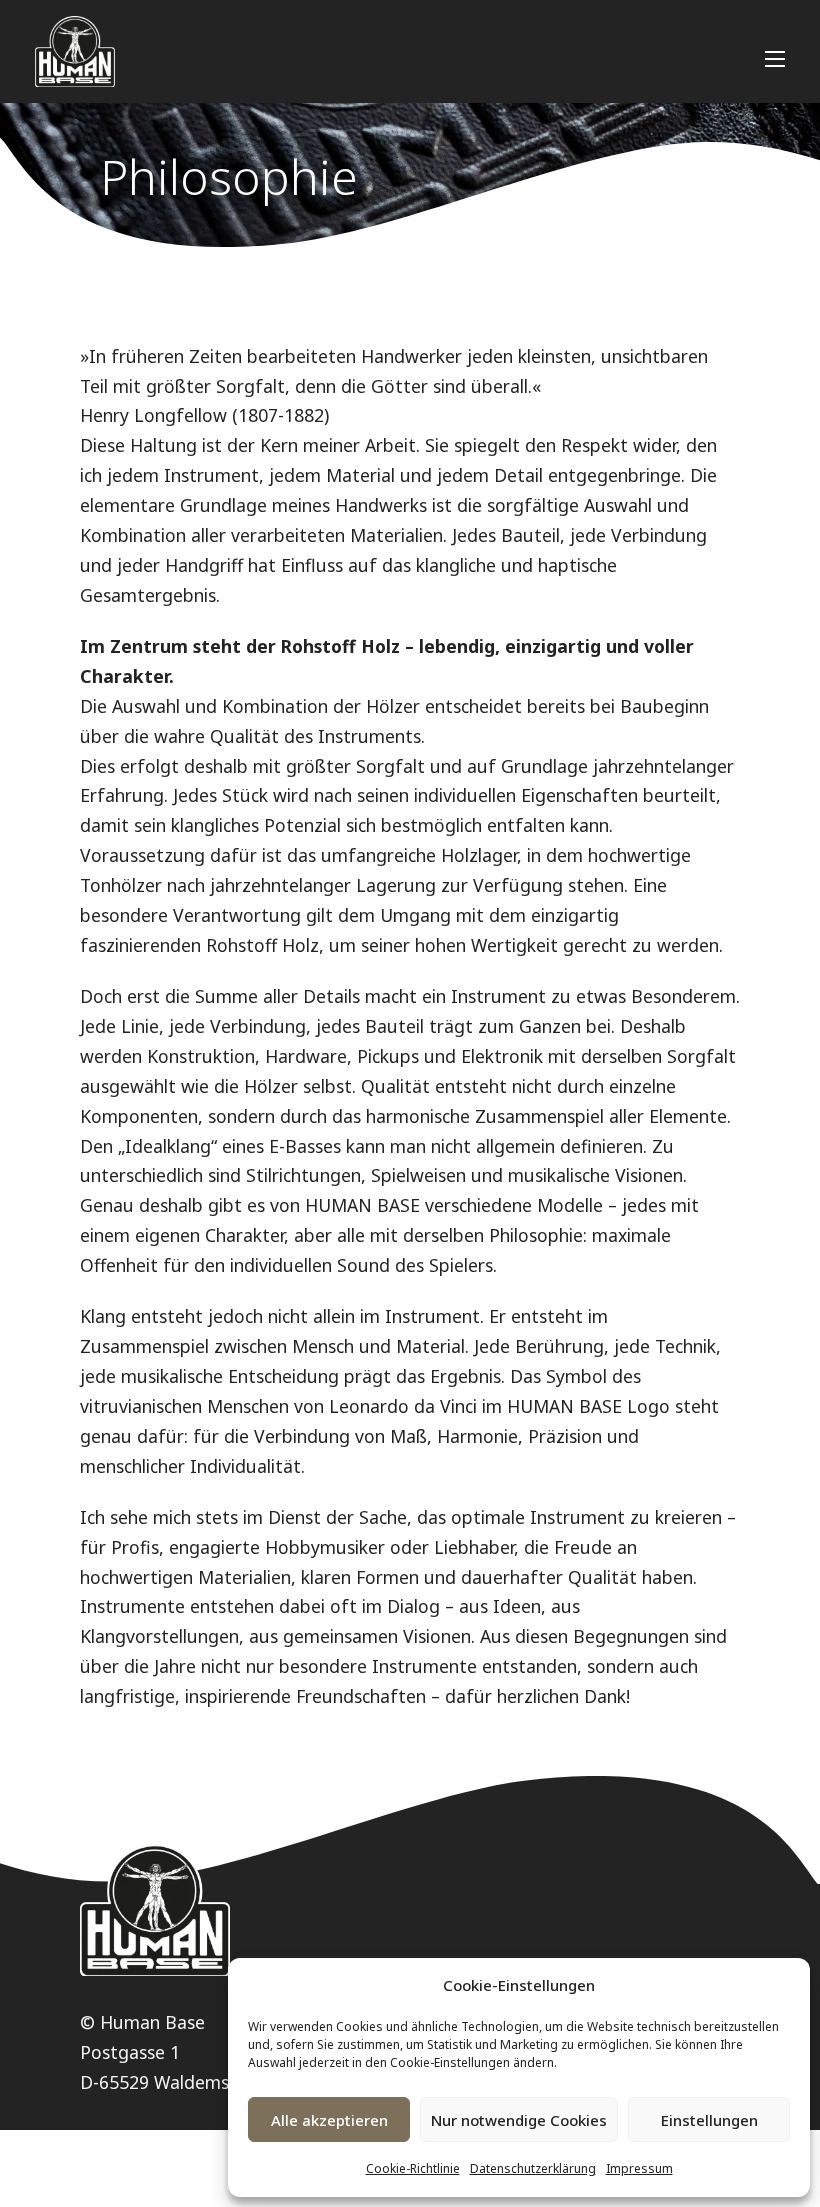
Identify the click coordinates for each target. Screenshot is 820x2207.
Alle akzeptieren (329, 2120)
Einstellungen (709, 2120)
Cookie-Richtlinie (413, 2168)
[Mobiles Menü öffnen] (775, 59)
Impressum (639, 2168)
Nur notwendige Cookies (519, 2120)
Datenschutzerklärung (533, 2168)
